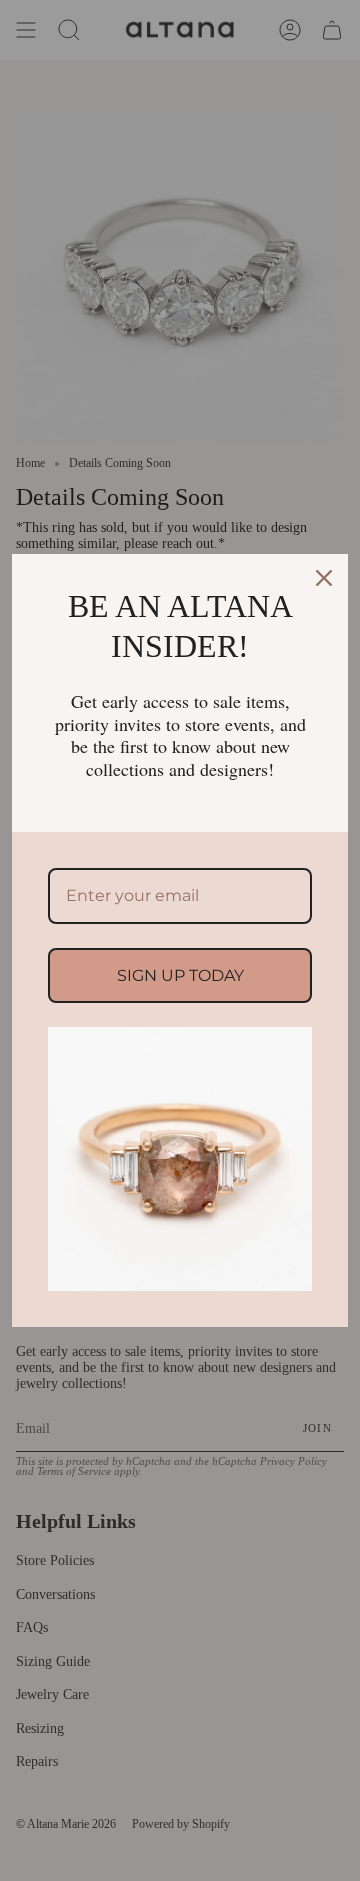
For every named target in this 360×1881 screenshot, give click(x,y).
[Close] (324, 578)
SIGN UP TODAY (180, 975)
